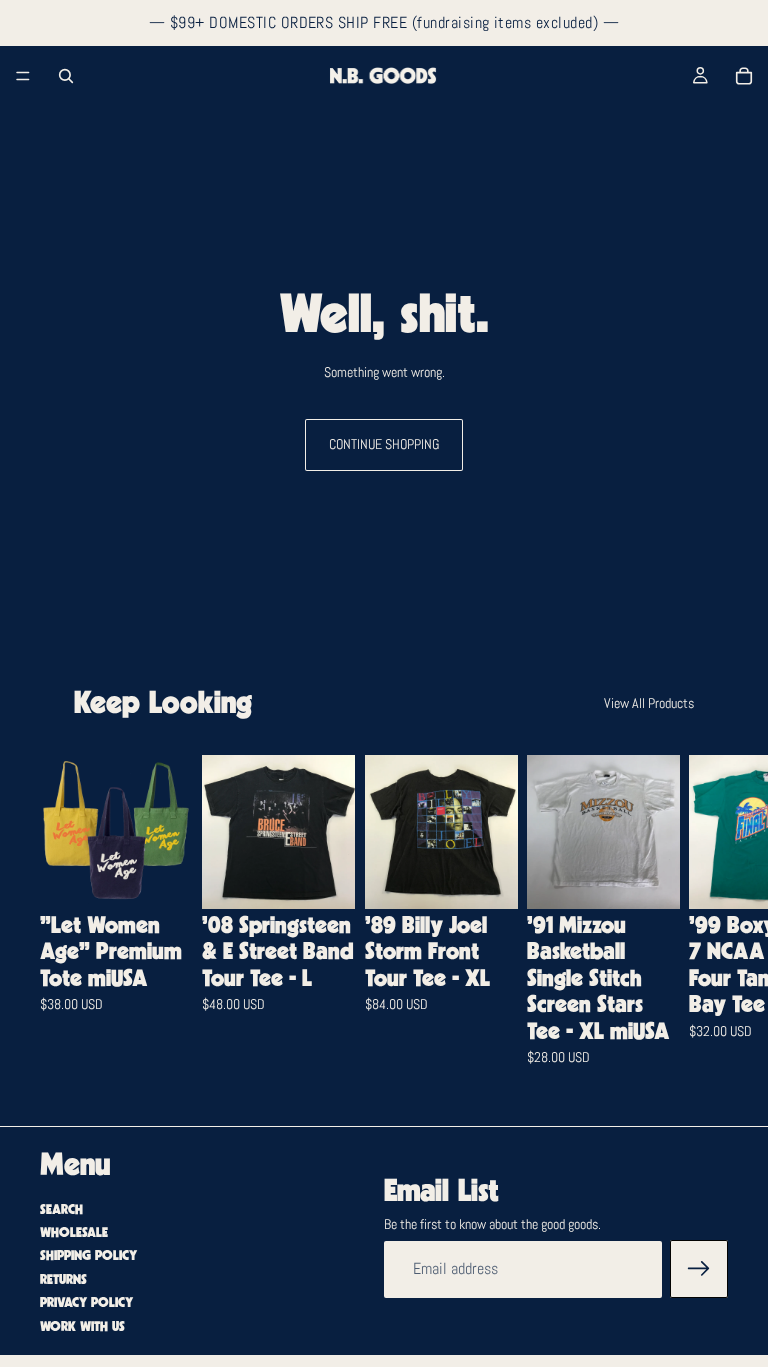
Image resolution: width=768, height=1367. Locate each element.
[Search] (66, 76)
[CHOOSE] (162, 878)
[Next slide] (704, 925)
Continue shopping (384, 444)
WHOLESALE (74, 1233)
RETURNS (63, 1280)
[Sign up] (699, 1269)
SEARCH (61, 1210)
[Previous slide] (102, 832)
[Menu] (23, 76)
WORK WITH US (82, 1327)
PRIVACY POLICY (86, 1303)
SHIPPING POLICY (88, 1256)
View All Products (649, 703)
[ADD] (325, 878)
